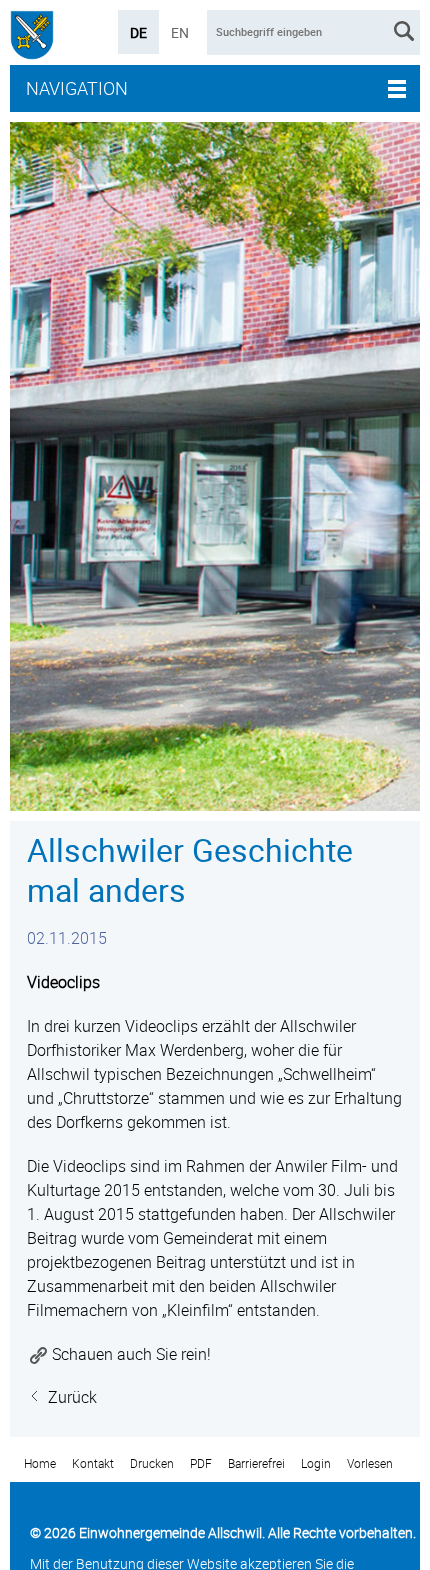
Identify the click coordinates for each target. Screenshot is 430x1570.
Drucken (152, 1463)
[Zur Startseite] (32, 37)
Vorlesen (370, 1463)
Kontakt (93, 1463)
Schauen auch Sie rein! (131, 1354)
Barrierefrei (256, 1463)
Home (40, 1463)
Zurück (72, 1397)
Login (316, 1463)
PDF (201, 1463)
